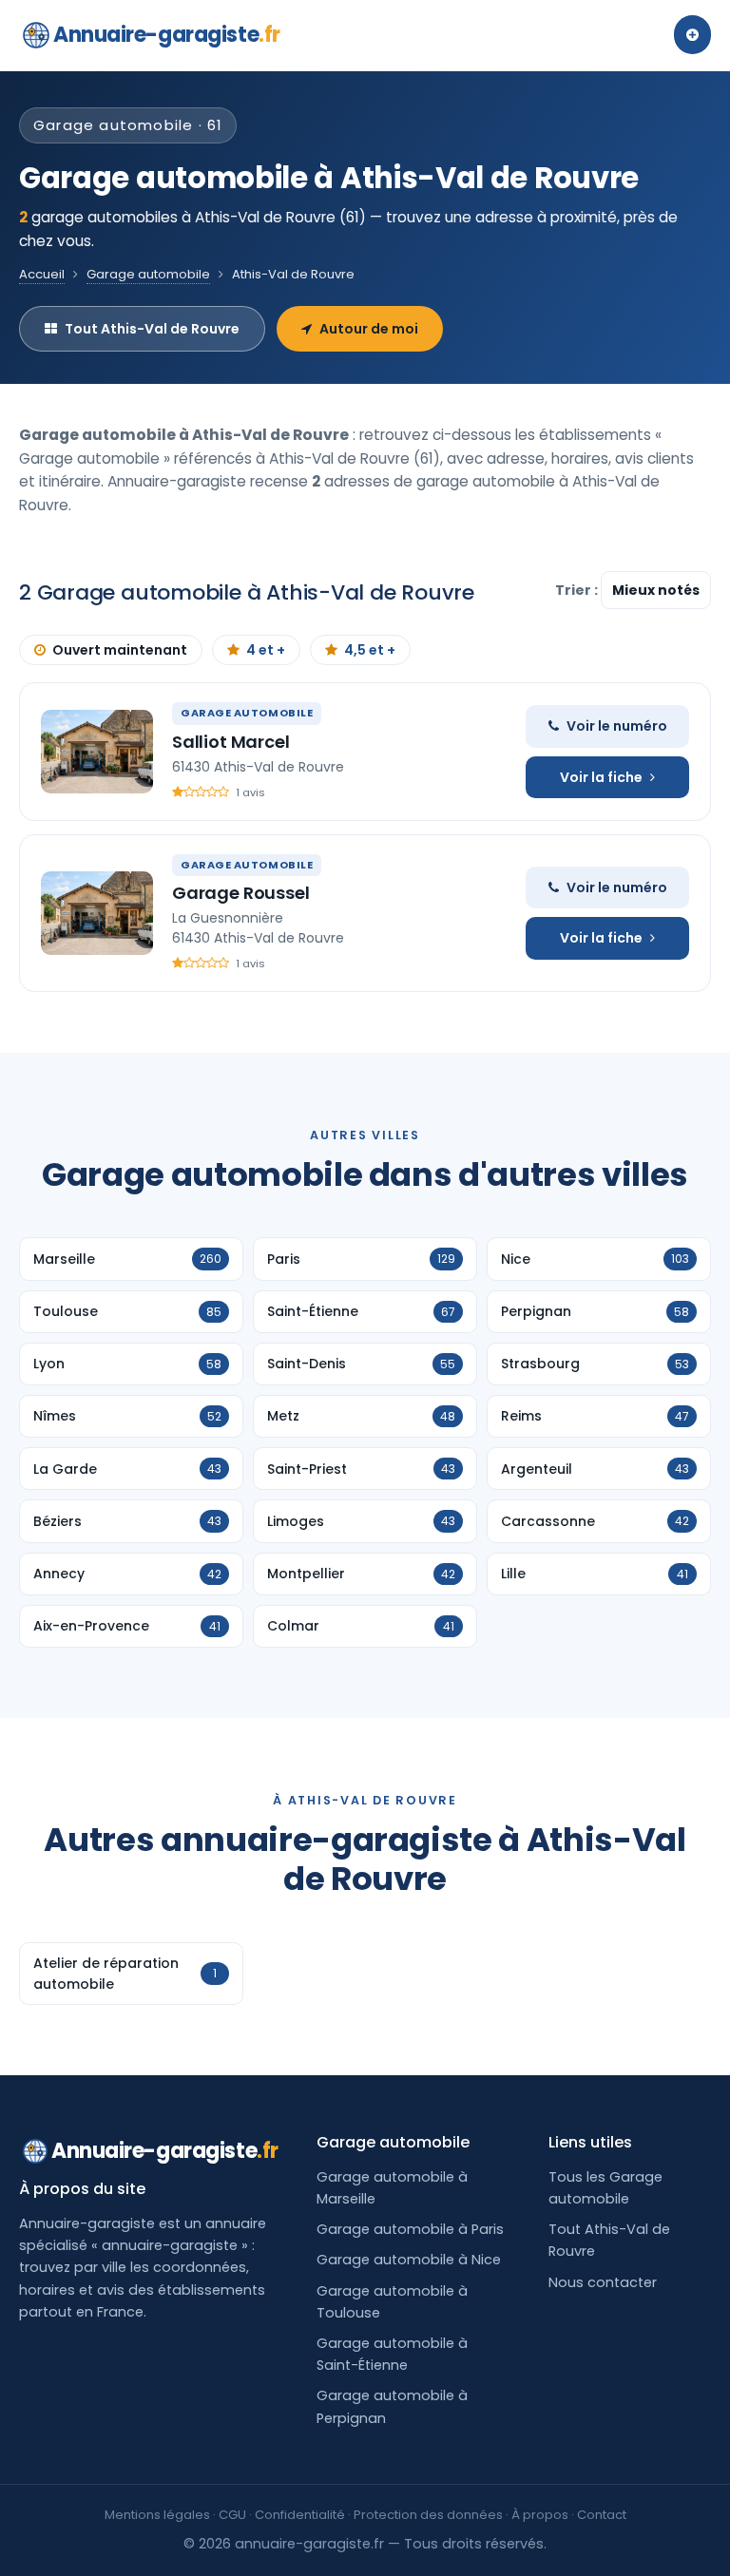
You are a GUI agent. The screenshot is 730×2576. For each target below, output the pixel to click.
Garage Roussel (240, 893)
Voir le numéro (617, 726)
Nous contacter (603, 2282)
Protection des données (428, 2515)
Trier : (578, 590)
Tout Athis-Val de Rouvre (152, 329)
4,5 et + (370, 650)
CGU (232, 2515)
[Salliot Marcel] (97, 752)
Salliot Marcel (231, 742)
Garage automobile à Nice (409, 2260)
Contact (602, 2515)
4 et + (266, 650)
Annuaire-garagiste (167, 35)
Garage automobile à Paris (410, 2229)
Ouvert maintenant (120, 650)
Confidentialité (300, 2515)
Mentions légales (157, 2515)
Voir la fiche (601, 777)
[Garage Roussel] (97, 913)
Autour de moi (369, 329)
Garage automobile (148, 274)
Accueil (42, 274)
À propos (540, 2515)
